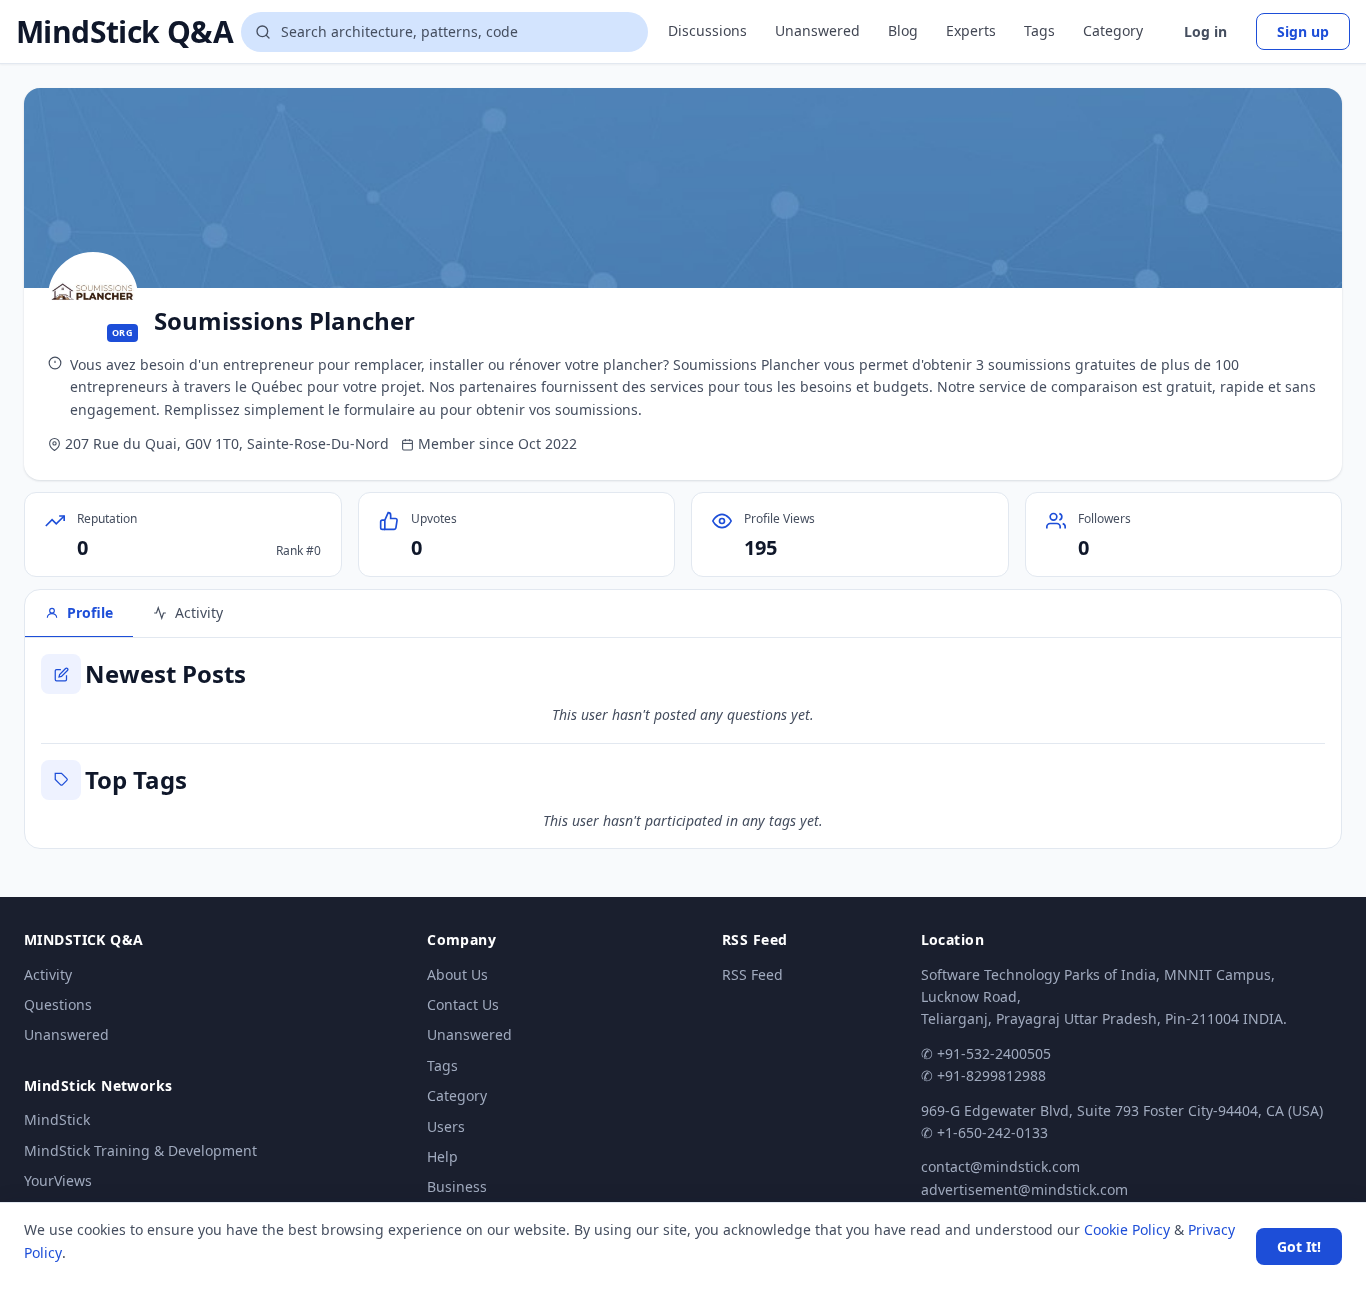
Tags (1039, 30)
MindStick (57, 1119)
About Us (457, 974)
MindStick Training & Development (140, 1150)
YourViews (58, 1180)
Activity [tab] (199, 612)
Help (442, 1156)
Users (446, 1126)
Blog (903, 30)
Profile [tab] (90, 612)
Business (457, 1186)
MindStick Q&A (124, 32)
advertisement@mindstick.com (1024, 1189)
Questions (58, 1004)
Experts (971, 30)
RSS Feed (752, 974)
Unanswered (817, 30)
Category (1113, 30)
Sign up (1303, 31)
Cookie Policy (1127, 1229)
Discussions (707, 30)
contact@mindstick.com (1000, 1166)
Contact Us (463, 1004)
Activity (48, 974)
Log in (1205, 31)
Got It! (1299, 1246)
